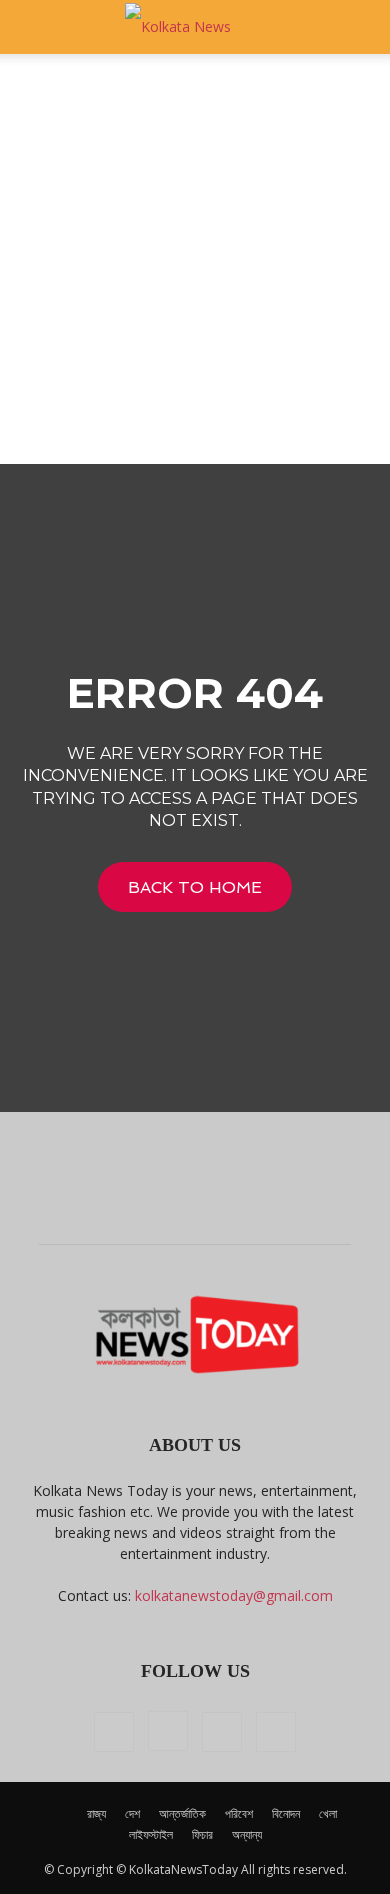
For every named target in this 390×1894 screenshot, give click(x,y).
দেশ (132, 1813)
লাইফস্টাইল (151, 1834)
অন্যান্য (247, 1834)
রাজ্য (96, 1813)
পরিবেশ (239, 1813)
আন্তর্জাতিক (182, 1813)
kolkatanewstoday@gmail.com (234, 1595)
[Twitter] (222, 1732)
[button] (34, 27)
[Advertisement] (195, 259)
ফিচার (202, 1834)
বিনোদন (286, 1813)
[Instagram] (168, 1731)
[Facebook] (114, 1732)
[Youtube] (276, 1732)
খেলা (328, 1813)
